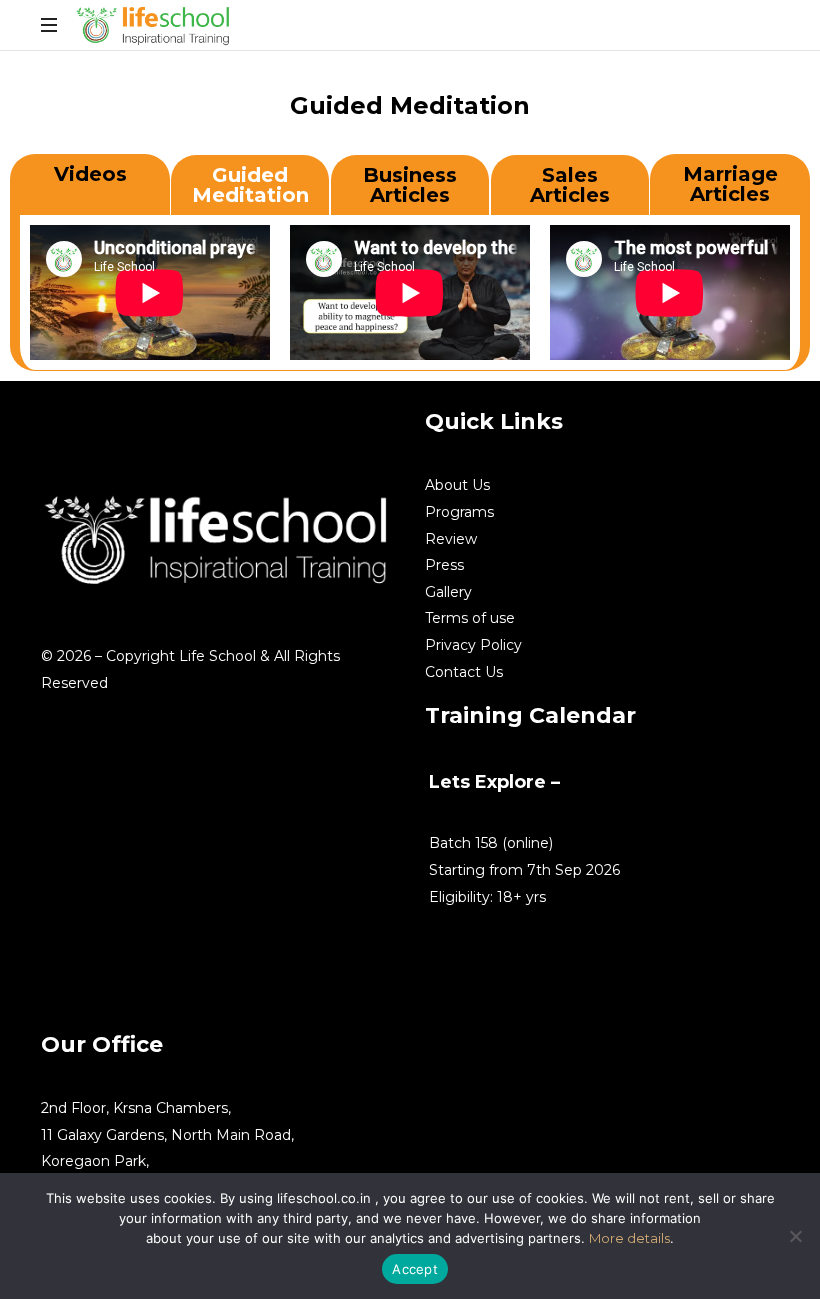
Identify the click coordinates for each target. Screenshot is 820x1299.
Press (444, 565)
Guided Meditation (250, 185)
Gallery (448, 592)
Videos (90, 174)
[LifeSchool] (154, 25)
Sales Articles (570, 185)
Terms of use (470, 618)
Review (451, 539)
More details (629, 1238)
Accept (415, 1269)
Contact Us (464, 672)
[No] (795, 1236)
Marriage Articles (730, 184)
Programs (459, 512)
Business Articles (410, 185)
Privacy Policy (473, 645)
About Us (457, 485)
